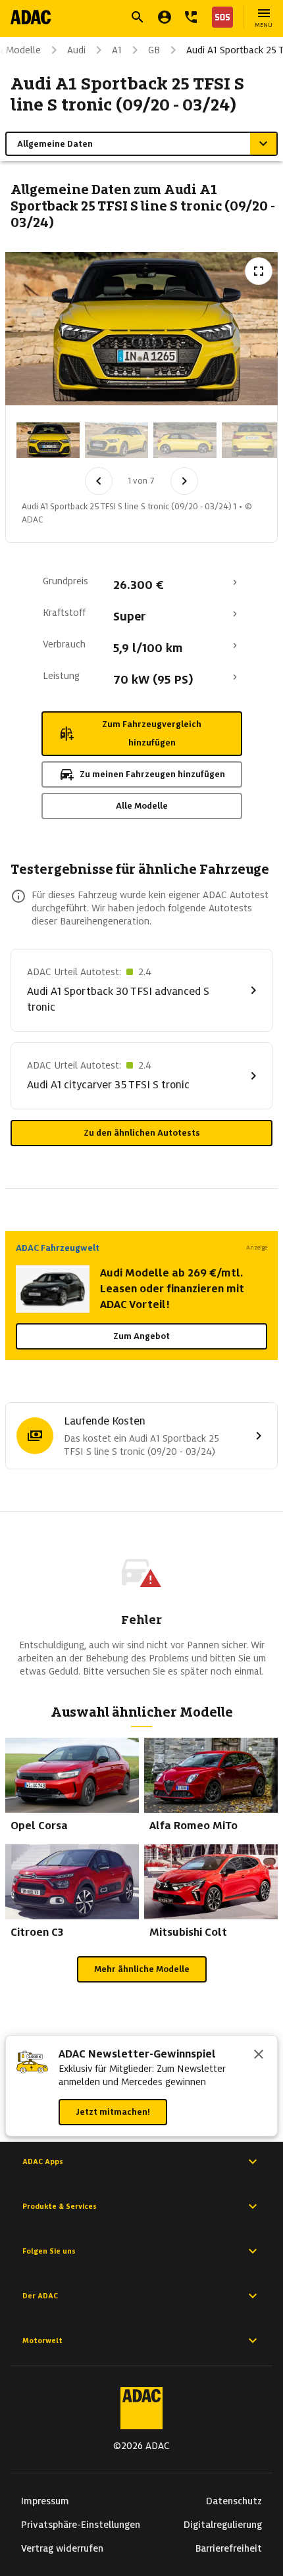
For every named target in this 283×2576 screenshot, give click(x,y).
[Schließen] (259, 2056)
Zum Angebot (141, 1336)
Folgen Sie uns (49, 2251)
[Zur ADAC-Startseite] (31, 17)
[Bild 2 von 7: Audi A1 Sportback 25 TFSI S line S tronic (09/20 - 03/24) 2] (116, 440)
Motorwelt (42, 2340)
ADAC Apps (43, 2161)
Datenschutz (234, 2501)
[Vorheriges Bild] (99, 481)
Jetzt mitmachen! (113, 2112)
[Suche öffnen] (138, 17)
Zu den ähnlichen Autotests (142, 1133)
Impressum (45, 2501)
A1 (117, 50)
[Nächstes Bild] (184, 481)
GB (154, 50)
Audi (76, 50)
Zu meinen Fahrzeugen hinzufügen (152, 774)
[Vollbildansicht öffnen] (259, 271)
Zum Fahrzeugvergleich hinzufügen (152, 733)
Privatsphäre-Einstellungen (81, 2525)
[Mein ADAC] (165, 17)
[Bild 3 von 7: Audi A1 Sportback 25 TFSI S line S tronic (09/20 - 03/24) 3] (185, 440)
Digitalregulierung (223, 2525)
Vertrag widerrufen (62, 2548)
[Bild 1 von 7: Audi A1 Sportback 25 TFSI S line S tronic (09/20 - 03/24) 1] (48, 440)
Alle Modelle (142, 806)
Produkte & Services (60, 2206)
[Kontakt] (191, 17)
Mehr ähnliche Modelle (142, 1969)
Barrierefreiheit (229, 2548)
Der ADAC (40, 2296)
